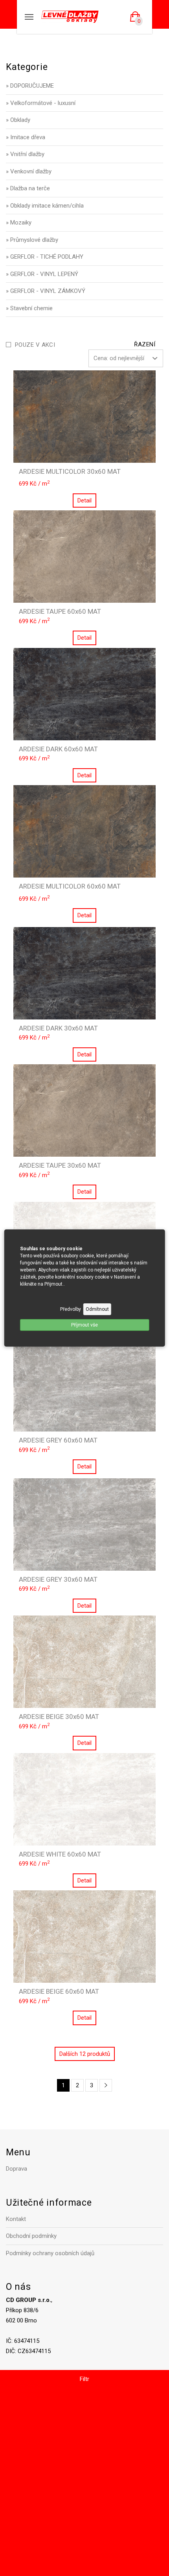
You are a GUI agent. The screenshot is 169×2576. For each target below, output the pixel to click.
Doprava (17, 2169)
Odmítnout (97, 1309)
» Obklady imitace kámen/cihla (45, 206)
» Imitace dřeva (26, 137)
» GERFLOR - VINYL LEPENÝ (42, 274)
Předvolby (71, 1309)
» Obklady (18, 120)
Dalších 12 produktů (85, 2054)
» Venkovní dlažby (29, 171)
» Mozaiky (19, 223)
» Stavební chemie (29, 308)
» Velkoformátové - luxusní (41, 103)
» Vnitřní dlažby (25, 154)
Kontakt (16, 2219)
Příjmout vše (84, 1325)
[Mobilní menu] (29, 17)
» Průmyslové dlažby (32, 240)
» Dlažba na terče (28, 188)
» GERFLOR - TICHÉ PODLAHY (45, 257)
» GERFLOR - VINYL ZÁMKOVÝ (46, 291)
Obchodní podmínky (31, 2236)
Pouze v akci (35, 345)
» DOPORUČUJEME (30, 86)
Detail (84, 500)
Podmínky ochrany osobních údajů (50, 2253)
